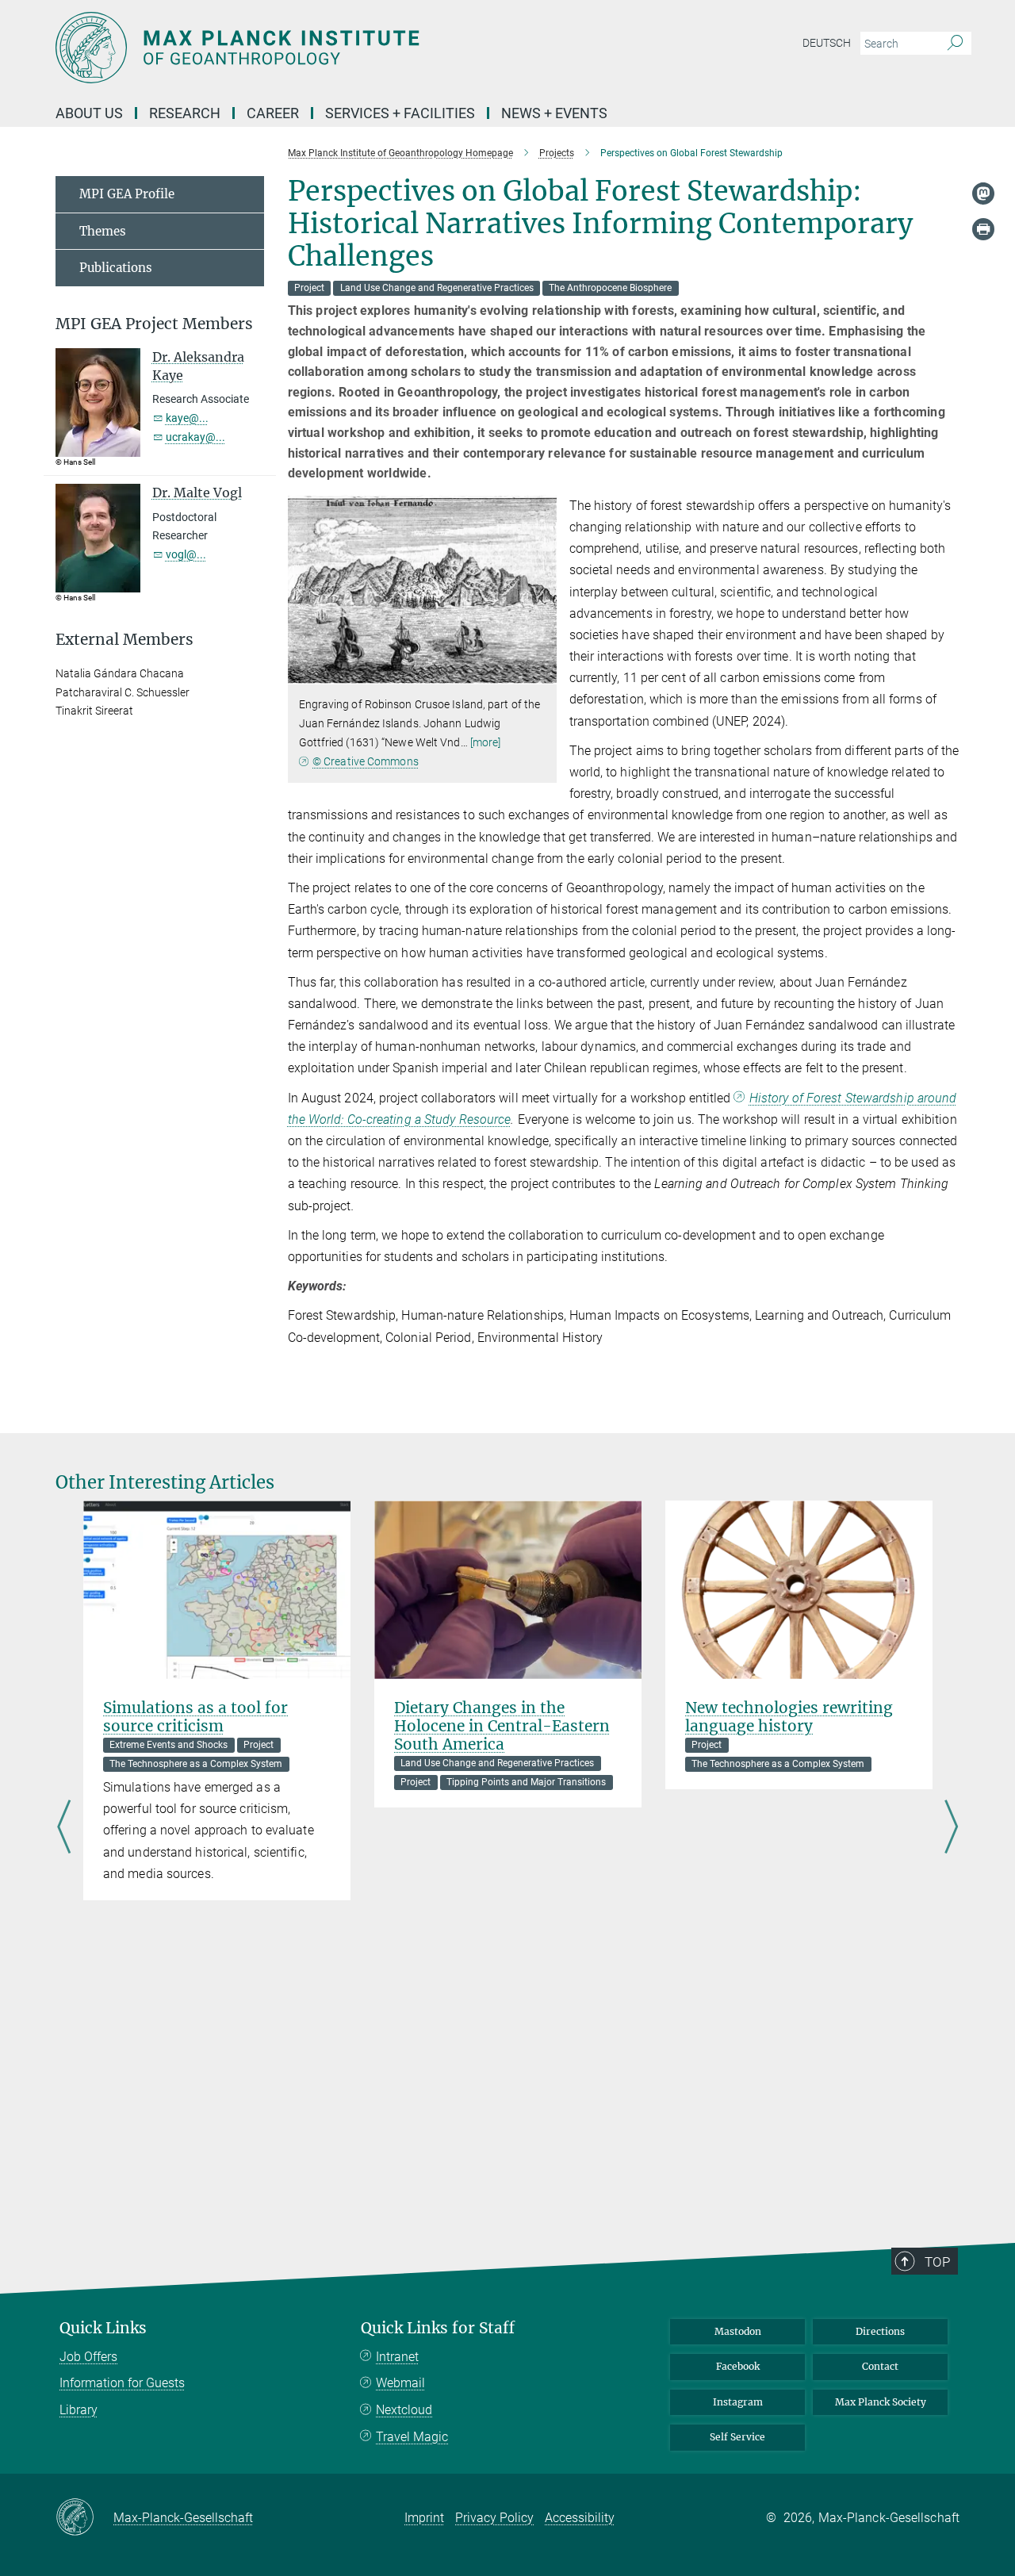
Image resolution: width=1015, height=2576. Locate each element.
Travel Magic (412, 2437)
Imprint (424, 2518)
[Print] (983, 229)
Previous (64, 1827)
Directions (880, 2331)
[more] (486, 742)
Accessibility (580, 2518)
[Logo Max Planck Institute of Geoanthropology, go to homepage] (353, 48)
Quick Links (103, 2328)
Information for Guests (122, 2383)
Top (937, 2262)
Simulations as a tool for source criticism (195, 1717)
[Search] (955, 44)
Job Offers (88, 2357)
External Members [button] (124, 640)
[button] (543, 673)
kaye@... (187, 418)
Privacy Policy (494, 2518)
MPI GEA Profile (127, 194)
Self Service (737, 2437)
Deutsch (827, 43)
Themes (103, 231)
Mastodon (738, 2331)
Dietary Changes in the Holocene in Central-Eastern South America (502, 1726)
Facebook (738, 2366)
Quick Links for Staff (438, 2328)
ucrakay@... (195, 437)
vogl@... (186, 554)
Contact (880, 2366)
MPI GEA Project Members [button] (154, 324)
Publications (116, 268)
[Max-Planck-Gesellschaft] (84, 2518)
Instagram (738, 2402)
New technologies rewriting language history (789, 1717)
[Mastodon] (983, 194)
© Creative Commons (366, 761)
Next (951, 1827)
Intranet (397, 2357)
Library (79, 2410)
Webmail (400, 2383)
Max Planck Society (881, 2402)
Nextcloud (404, 2410)
